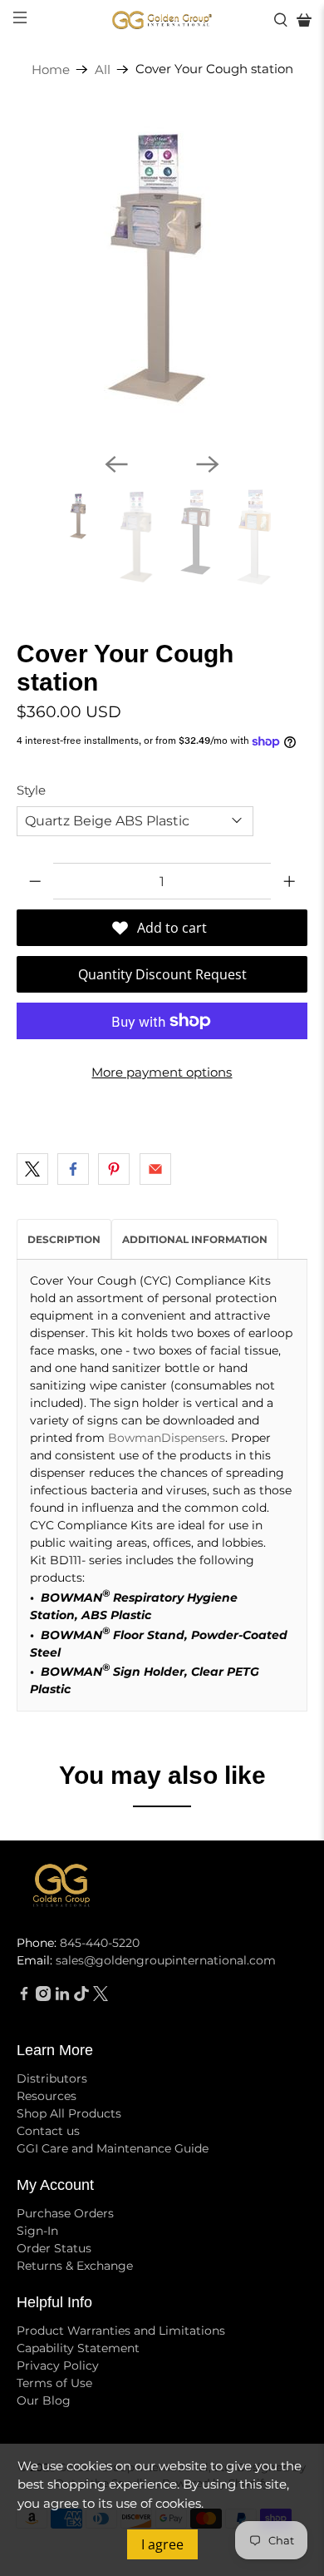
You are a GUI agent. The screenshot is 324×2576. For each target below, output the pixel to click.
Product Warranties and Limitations (121, 2331)
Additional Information (195, 1239)
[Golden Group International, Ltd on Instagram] (43, 1997)
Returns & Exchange (75, 2266)
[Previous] (116, 464)
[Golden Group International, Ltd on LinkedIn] (62, 1997)
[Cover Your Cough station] (162, 273)
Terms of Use (54, 2383)
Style (31, 790)
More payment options (162, 1072)
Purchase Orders (65, 2213)
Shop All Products (69, 2113)
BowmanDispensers (167, 1438)
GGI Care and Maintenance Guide (113, 2148)
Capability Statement (78, 2348)
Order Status (54, 2248)
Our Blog (44, 2400)
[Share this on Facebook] (73, 1169)
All (103, 69)
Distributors (52, 2078)
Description (64, 1239)
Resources (47, 2096)
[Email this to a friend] (155, 1169)
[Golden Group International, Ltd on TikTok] (81, 1997)
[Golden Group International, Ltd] (162, 20)
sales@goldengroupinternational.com (166, 1960)
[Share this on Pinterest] (114, 1169)
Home (51, 69)
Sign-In (37, 2231)
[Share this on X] (32, 1169)
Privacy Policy (58, 2365)
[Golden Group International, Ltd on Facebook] (24, 1997)
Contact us (48, 2131)
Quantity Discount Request (162, 974)
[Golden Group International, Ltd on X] (101, 1997)
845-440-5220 (100, 1943)
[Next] (208, 464)
